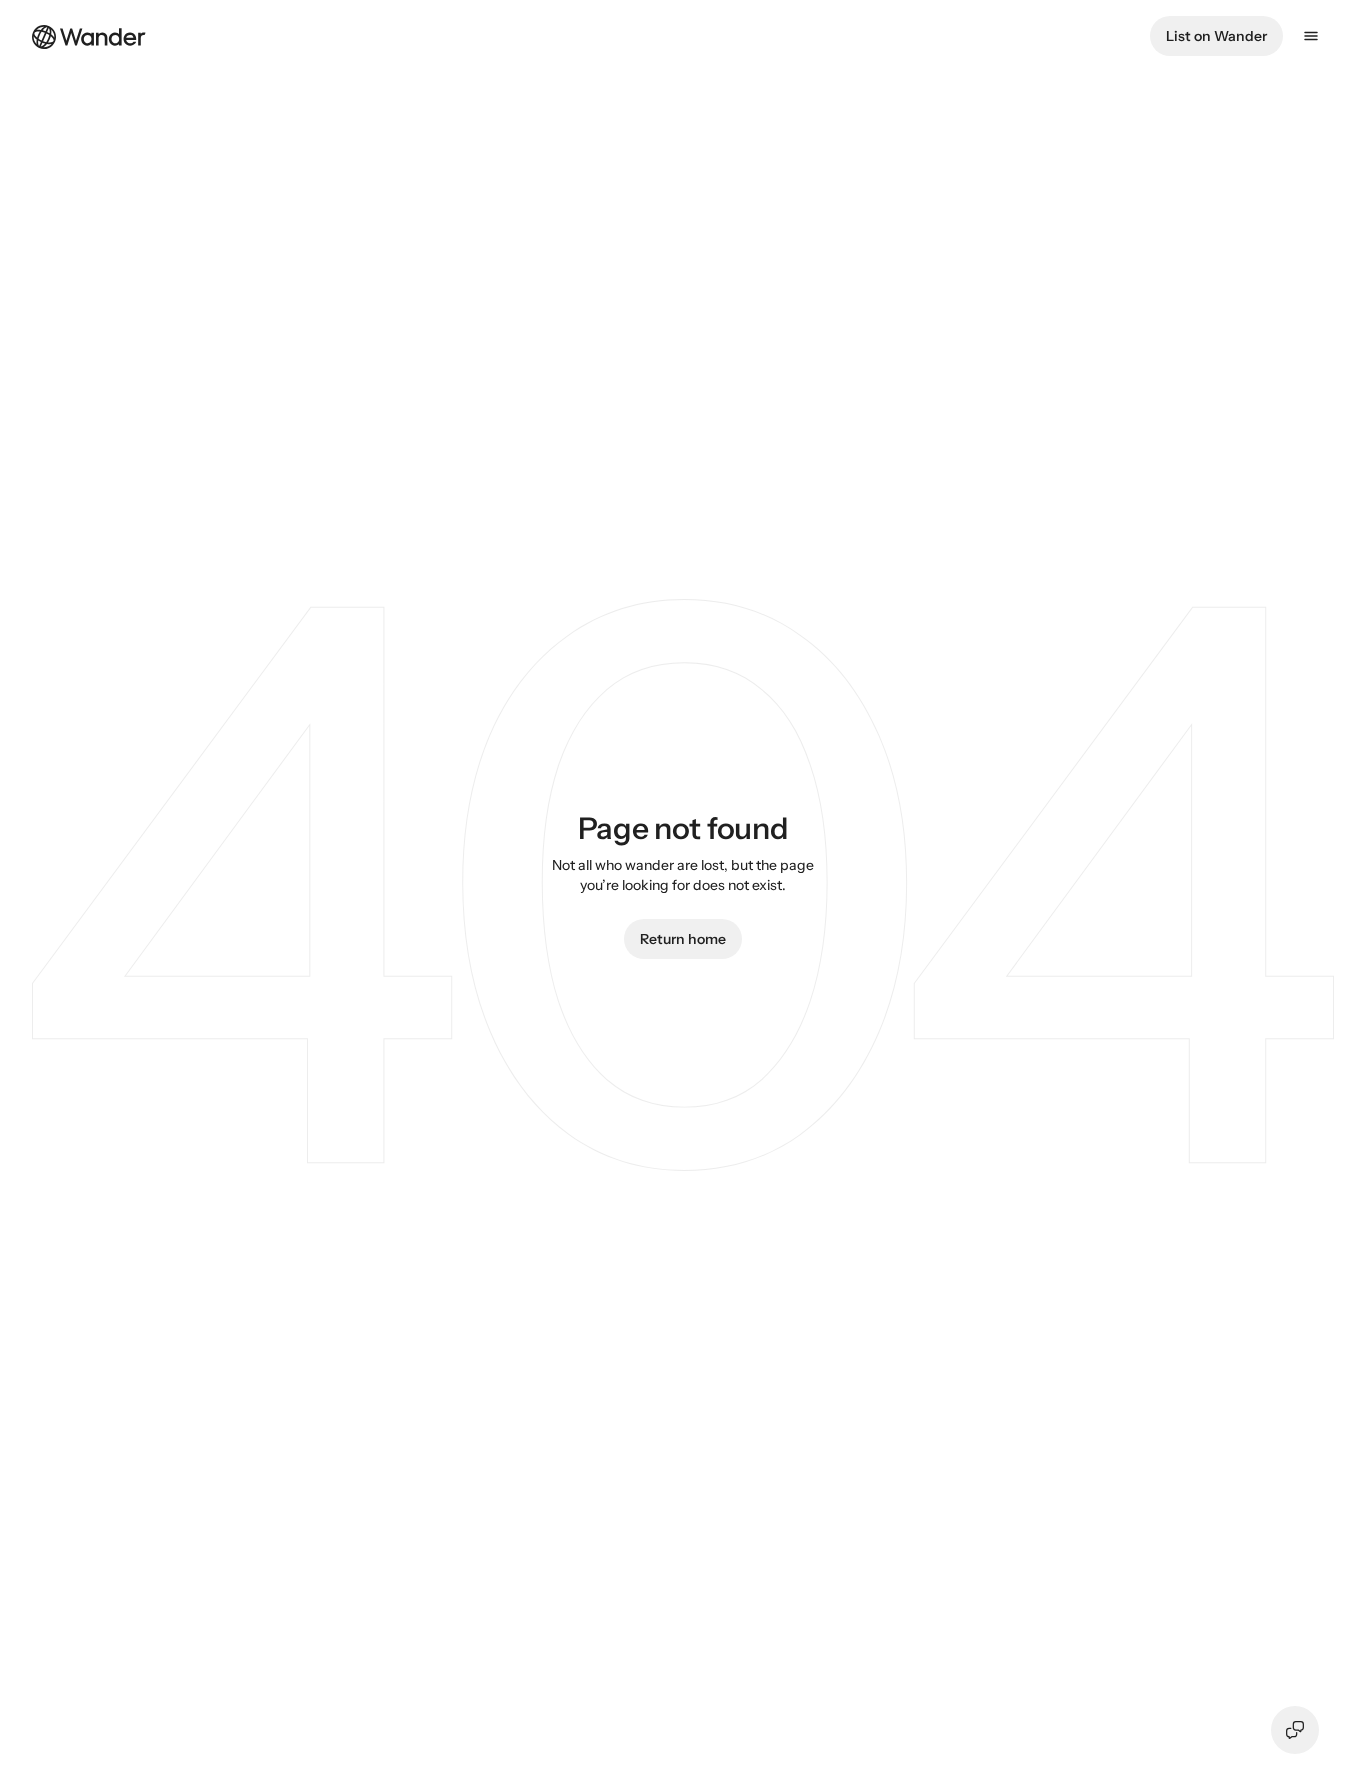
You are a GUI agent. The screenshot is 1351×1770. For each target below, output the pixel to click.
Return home (683, 939)
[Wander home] (89, 35)
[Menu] (1311, 36)
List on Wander (1216, 36)
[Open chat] (1295, 1730)
